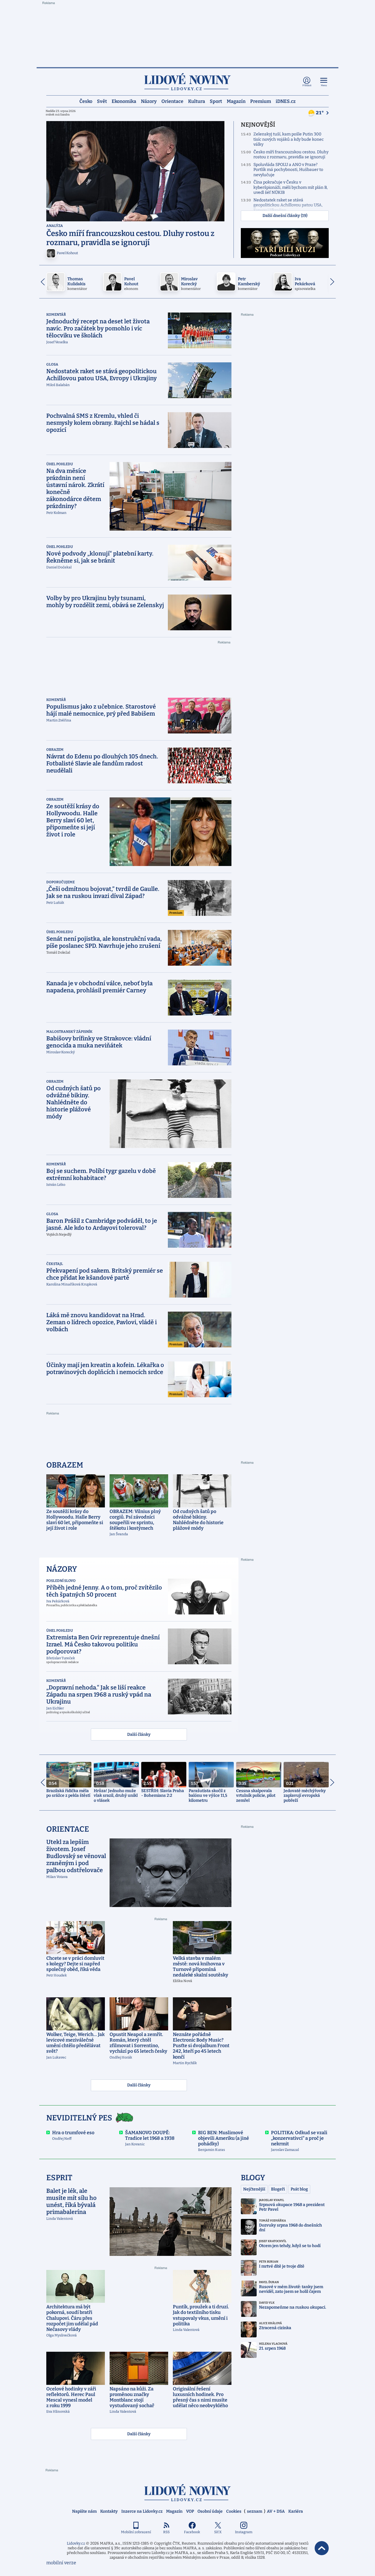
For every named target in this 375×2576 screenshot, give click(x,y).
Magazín (236, 101)
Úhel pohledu (60, 464)
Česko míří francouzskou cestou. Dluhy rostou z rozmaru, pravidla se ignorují (291, 155)
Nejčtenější (254, 2189)
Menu (324, 85)
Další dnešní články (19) (285, 216)
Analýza (55, 226)
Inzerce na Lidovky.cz (142, 2511)
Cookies (234, 2511)
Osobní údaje (210, 2511)
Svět (102, 101)
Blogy (253, 2178)
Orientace (172, 101)
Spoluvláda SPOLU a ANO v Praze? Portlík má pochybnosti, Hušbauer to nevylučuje (288, 170)
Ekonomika (124, 101)
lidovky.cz (187, 2493)
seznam (255, 2511)
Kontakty (109, 2511)
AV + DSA (276, 2511)
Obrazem (55, 750)
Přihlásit (307, 85)
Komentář (56, 315)
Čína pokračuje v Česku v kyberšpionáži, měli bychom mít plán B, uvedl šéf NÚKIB (290, 187)
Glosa (52, 364)
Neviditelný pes (79, 2118)
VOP (190, 2511)
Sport (216, 101)
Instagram (244, 2532)
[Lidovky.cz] (187, 82)
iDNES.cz (286, 101)
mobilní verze (61, 2563)
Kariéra (296, 2511)
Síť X (218, 2532)
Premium (261, 101)
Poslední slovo (61, 1581)
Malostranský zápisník (69, 1032)
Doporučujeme (60, 882)
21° (320, 113)
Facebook (192, 2532)
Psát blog (299, 2189)
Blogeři (278, 2189)
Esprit (59, 2178)
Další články (139, 1734)
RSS (166, 2532)
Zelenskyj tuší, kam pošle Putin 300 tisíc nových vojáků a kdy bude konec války (289, 139)
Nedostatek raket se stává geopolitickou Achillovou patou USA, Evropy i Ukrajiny (288, 205)
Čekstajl (55, 1264)
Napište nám (84, 2511)
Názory (149, 101)
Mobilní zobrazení (136, 2532)
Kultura (197, 101)
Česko (86, 101)
